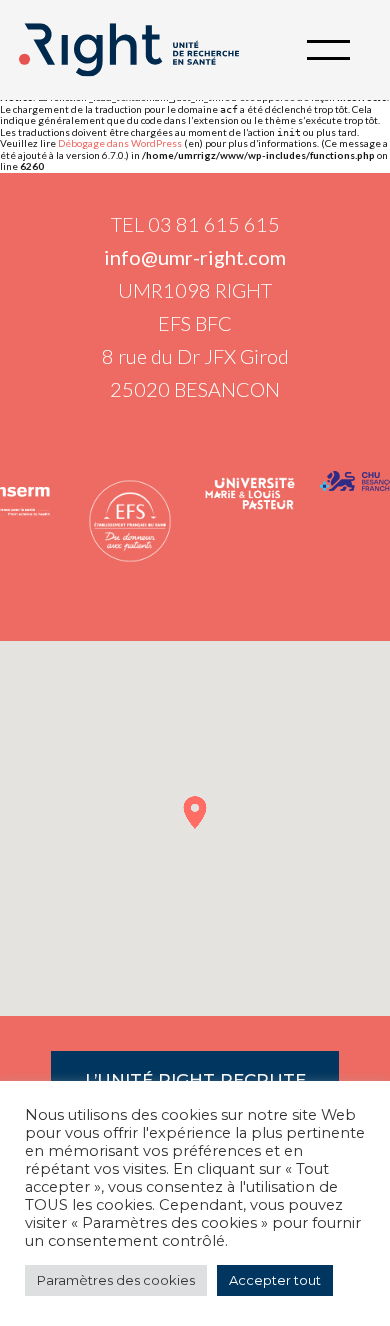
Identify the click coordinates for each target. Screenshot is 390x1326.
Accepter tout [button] (275, 1280)
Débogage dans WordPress (120, 143)
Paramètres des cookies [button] (116, 1280)
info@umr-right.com (195, 257)
